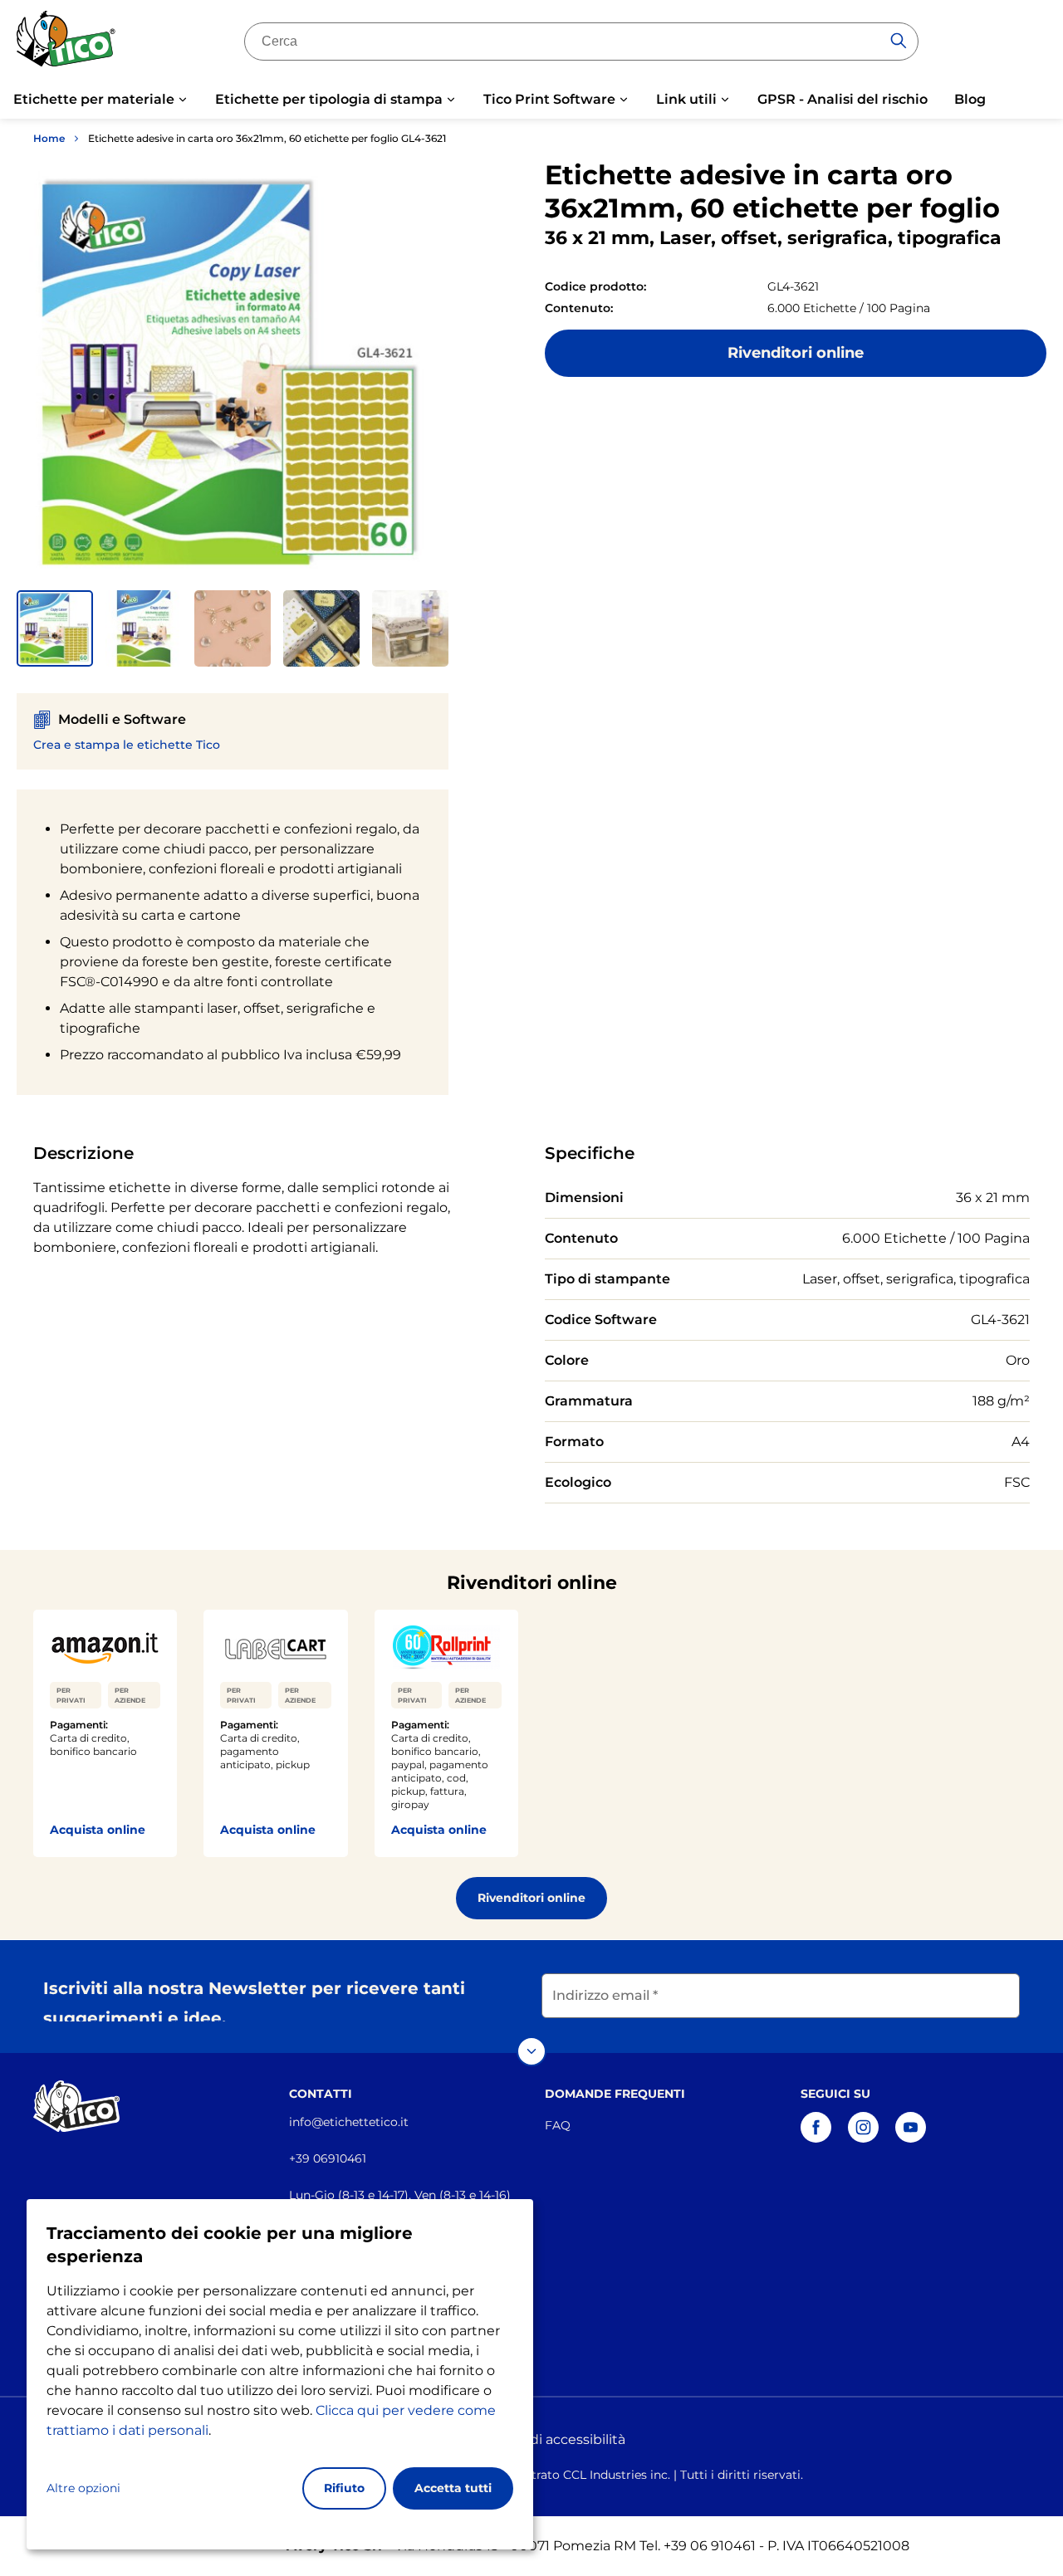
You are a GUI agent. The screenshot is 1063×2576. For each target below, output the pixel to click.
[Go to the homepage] (66, 44)
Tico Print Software (549, 99)
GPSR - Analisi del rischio (843, 99)
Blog (970, 99)
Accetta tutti (453, 2488)
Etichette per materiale (94, 99)
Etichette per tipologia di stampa (329, 99)
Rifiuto (344, 2488)
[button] (55, 628)
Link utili (686, 99)
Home (49, 138)
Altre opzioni (83, 2488)
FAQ (558, 2125)
